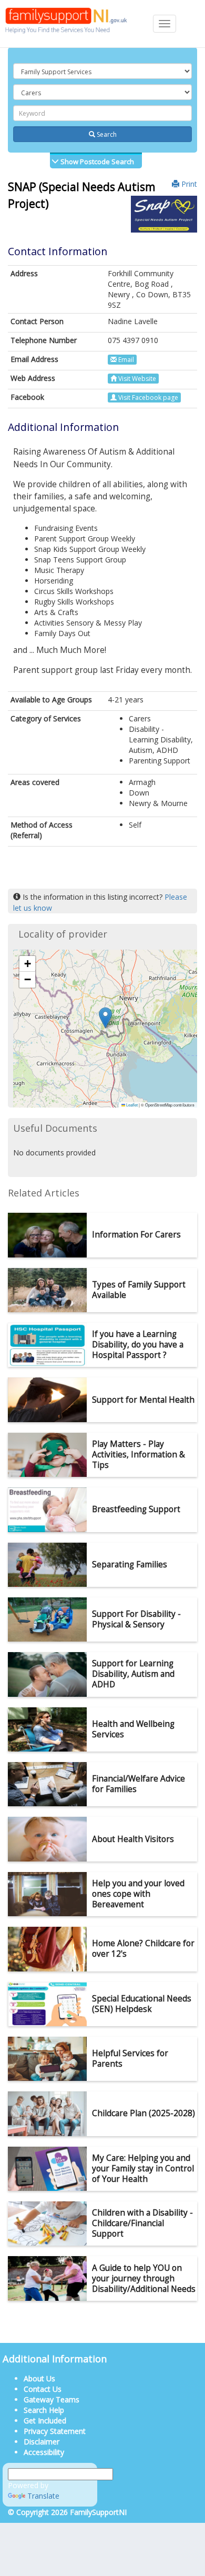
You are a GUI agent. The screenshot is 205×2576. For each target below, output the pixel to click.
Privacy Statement (55, 2431)
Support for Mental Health (143, 1400)
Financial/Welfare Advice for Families (139, 1784)
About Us (39, 2378)
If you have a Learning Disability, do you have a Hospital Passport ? (138, 1345)
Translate (43, 2496)
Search (106, 134)
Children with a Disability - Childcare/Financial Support (142, 2223)
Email (125, 360)
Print (188, 184)
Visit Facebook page (147, 398)
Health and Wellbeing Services (133, 1729)
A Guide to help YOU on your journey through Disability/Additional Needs (144, 2278)
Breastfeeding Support (136, 1509)
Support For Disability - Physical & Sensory (136, 1619)
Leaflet (131, 1105)
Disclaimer (42, 2442)
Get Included (45, 2421)
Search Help (44, 2410)
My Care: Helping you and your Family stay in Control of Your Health (143, 2169)
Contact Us (43, 2389)
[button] (105, 1018)
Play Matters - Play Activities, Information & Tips (139, 1455)
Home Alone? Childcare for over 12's (143, 1949)
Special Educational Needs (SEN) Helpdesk (142, 2004)
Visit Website (136, 379)
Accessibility (44, 2452)
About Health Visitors (133, 1839)
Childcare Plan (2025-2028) (143, 2113)
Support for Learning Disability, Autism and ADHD (133, 1674)
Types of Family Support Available (139, 1290)
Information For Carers (136, 1235)
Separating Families (130, 1564)
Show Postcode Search (96, 162)
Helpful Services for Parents (130, 2059)
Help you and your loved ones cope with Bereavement (138, 1894)
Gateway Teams (52, 2399)
